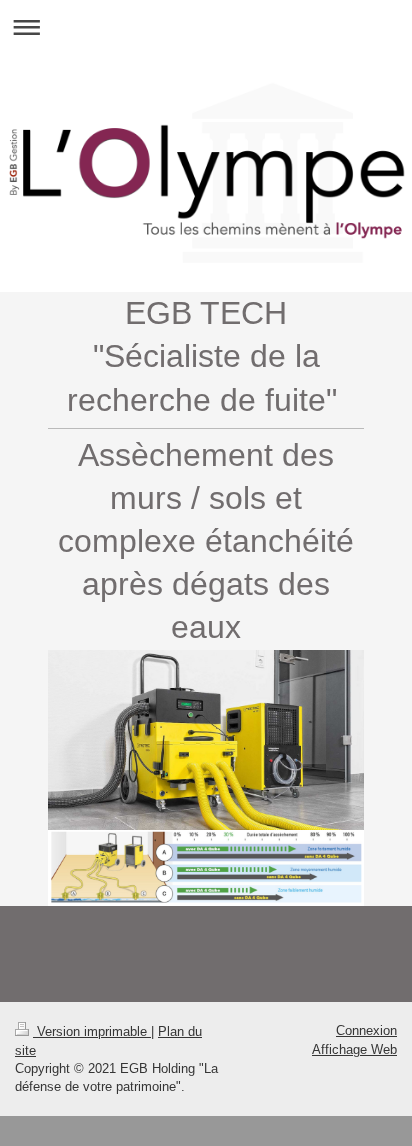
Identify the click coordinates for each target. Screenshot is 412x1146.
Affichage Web (354, 1049)
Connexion (366, 1030)
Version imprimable (92, 1031)
